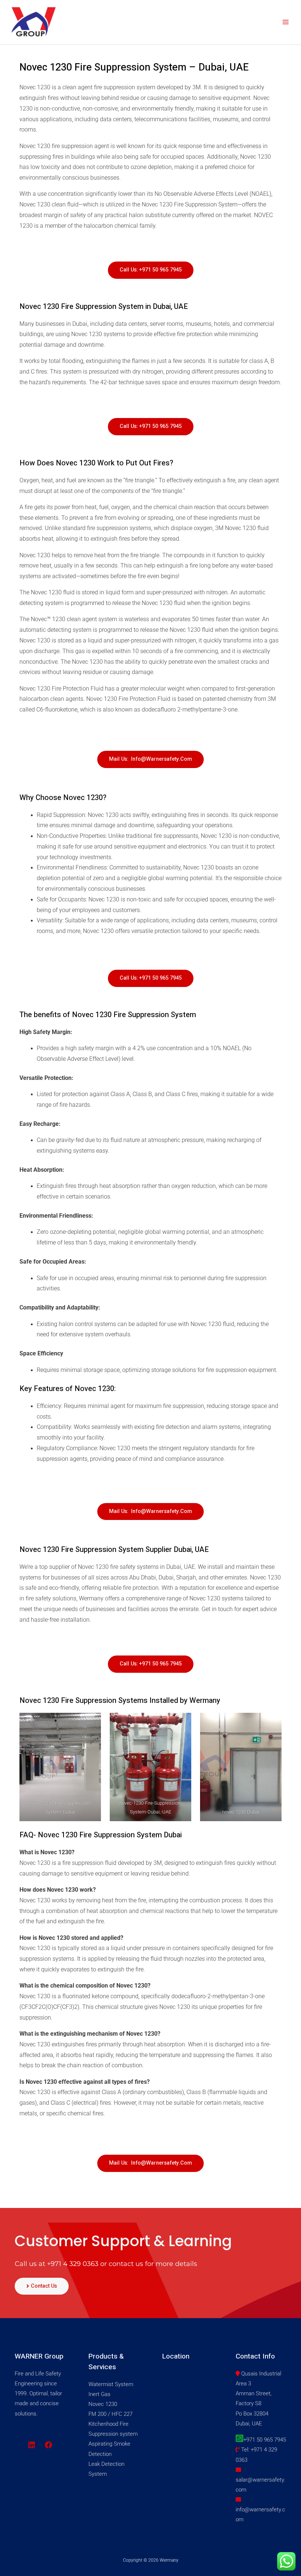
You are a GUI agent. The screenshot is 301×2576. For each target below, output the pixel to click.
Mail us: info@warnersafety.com (150, 759)
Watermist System (111, 2384)
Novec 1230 (103, 2404)
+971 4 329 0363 (73, 2264)
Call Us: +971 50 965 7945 (151, 270)
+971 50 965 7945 (265, 2440)
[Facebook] (48, 2445)
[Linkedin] (32, 2445)
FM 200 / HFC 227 (110, 2414)
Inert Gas (99, 2394)
